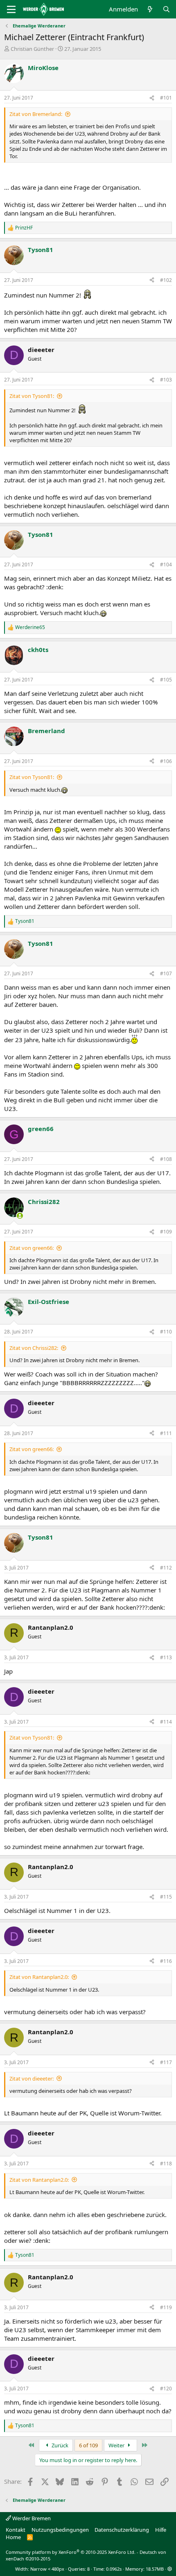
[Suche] (166, 9)
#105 (166, 680)
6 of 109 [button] (88, 2445)
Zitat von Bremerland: (36, 114)
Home (13, 2537)
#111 (166, 1433)
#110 (166, 1332)
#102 (166, 280)
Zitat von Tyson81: (32, 396)
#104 (166, 564)
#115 (166, 1897)
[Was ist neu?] (150, 9)
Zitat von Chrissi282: (34, 1348)
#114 (166, 1722)
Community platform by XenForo (71, 2552)
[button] (170, 2569)
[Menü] (11, 9)
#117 (166, 2062)
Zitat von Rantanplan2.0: (39, 1977)
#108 (166, 1159)
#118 (166, 2164)
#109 (166, 1232)
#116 (166, 1961)
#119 (166, 2307)
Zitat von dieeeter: (32, 2079)
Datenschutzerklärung (122, 2530)
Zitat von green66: (32, 1248)
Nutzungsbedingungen (60, 2530)
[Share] (152, 98)
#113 (166, 1657)
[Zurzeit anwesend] (20, 1216)
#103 (166, 380)
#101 (166, 98)
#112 (166, 1568)
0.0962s (114, 2569)
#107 (166, 973)
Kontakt (16, 2530)
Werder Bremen (31, 2518)
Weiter (117, 2445)
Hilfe (161, 2530)
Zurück (59, 2445)
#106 (166, 761)
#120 (166, 2389)
